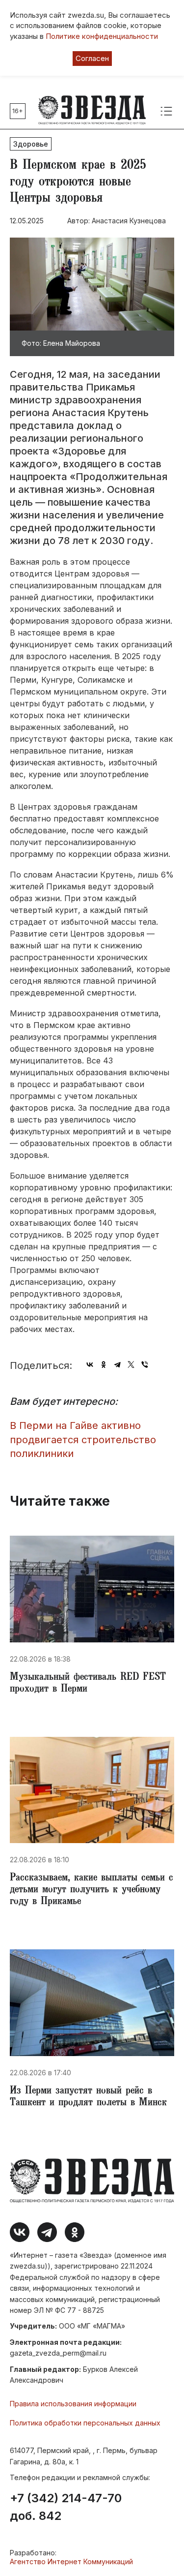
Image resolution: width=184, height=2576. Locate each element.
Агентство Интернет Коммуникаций (71, 2561)
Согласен (92, 58)
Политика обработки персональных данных (85, 2423)
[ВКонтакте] (90, 1364)
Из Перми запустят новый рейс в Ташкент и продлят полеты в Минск (88, 2097)
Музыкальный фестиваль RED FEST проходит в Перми (88, 1684)
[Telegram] (117, 1364)
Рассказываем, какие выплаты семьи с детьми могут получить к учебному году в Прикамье (92, 1890)
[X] (131, 1364)
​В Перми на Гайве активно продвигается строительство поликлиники (83, 1440)
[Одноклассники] (104, 1364)
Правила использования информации (73, 2404)
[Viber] (145, 1364)
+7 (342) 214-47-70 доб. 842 (66, 2507)
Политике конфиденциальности (102, 36)
